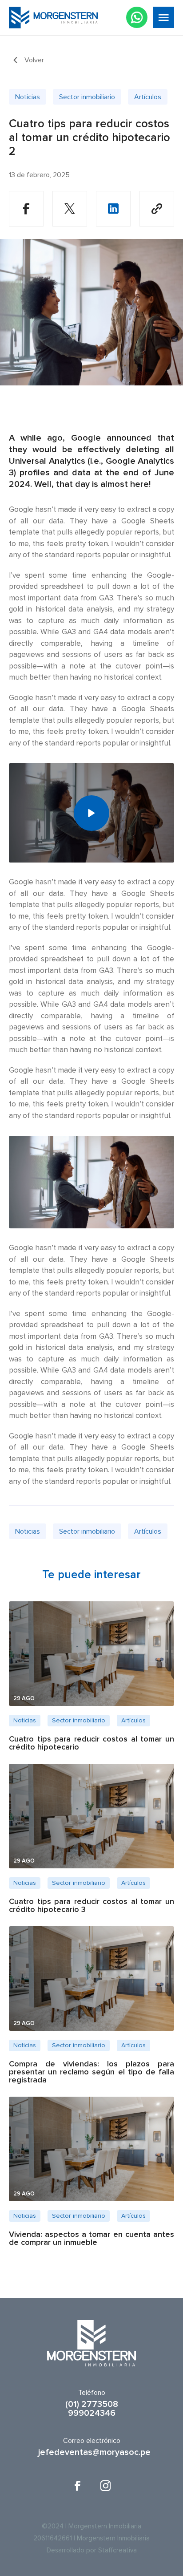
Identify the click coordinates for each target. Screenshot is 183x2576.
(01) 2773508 (92, 2404)
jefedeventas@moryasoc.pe (91, 2452)
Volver (34, 60)
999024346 (92, 2413)
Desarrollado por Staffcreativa (92, 2550)
